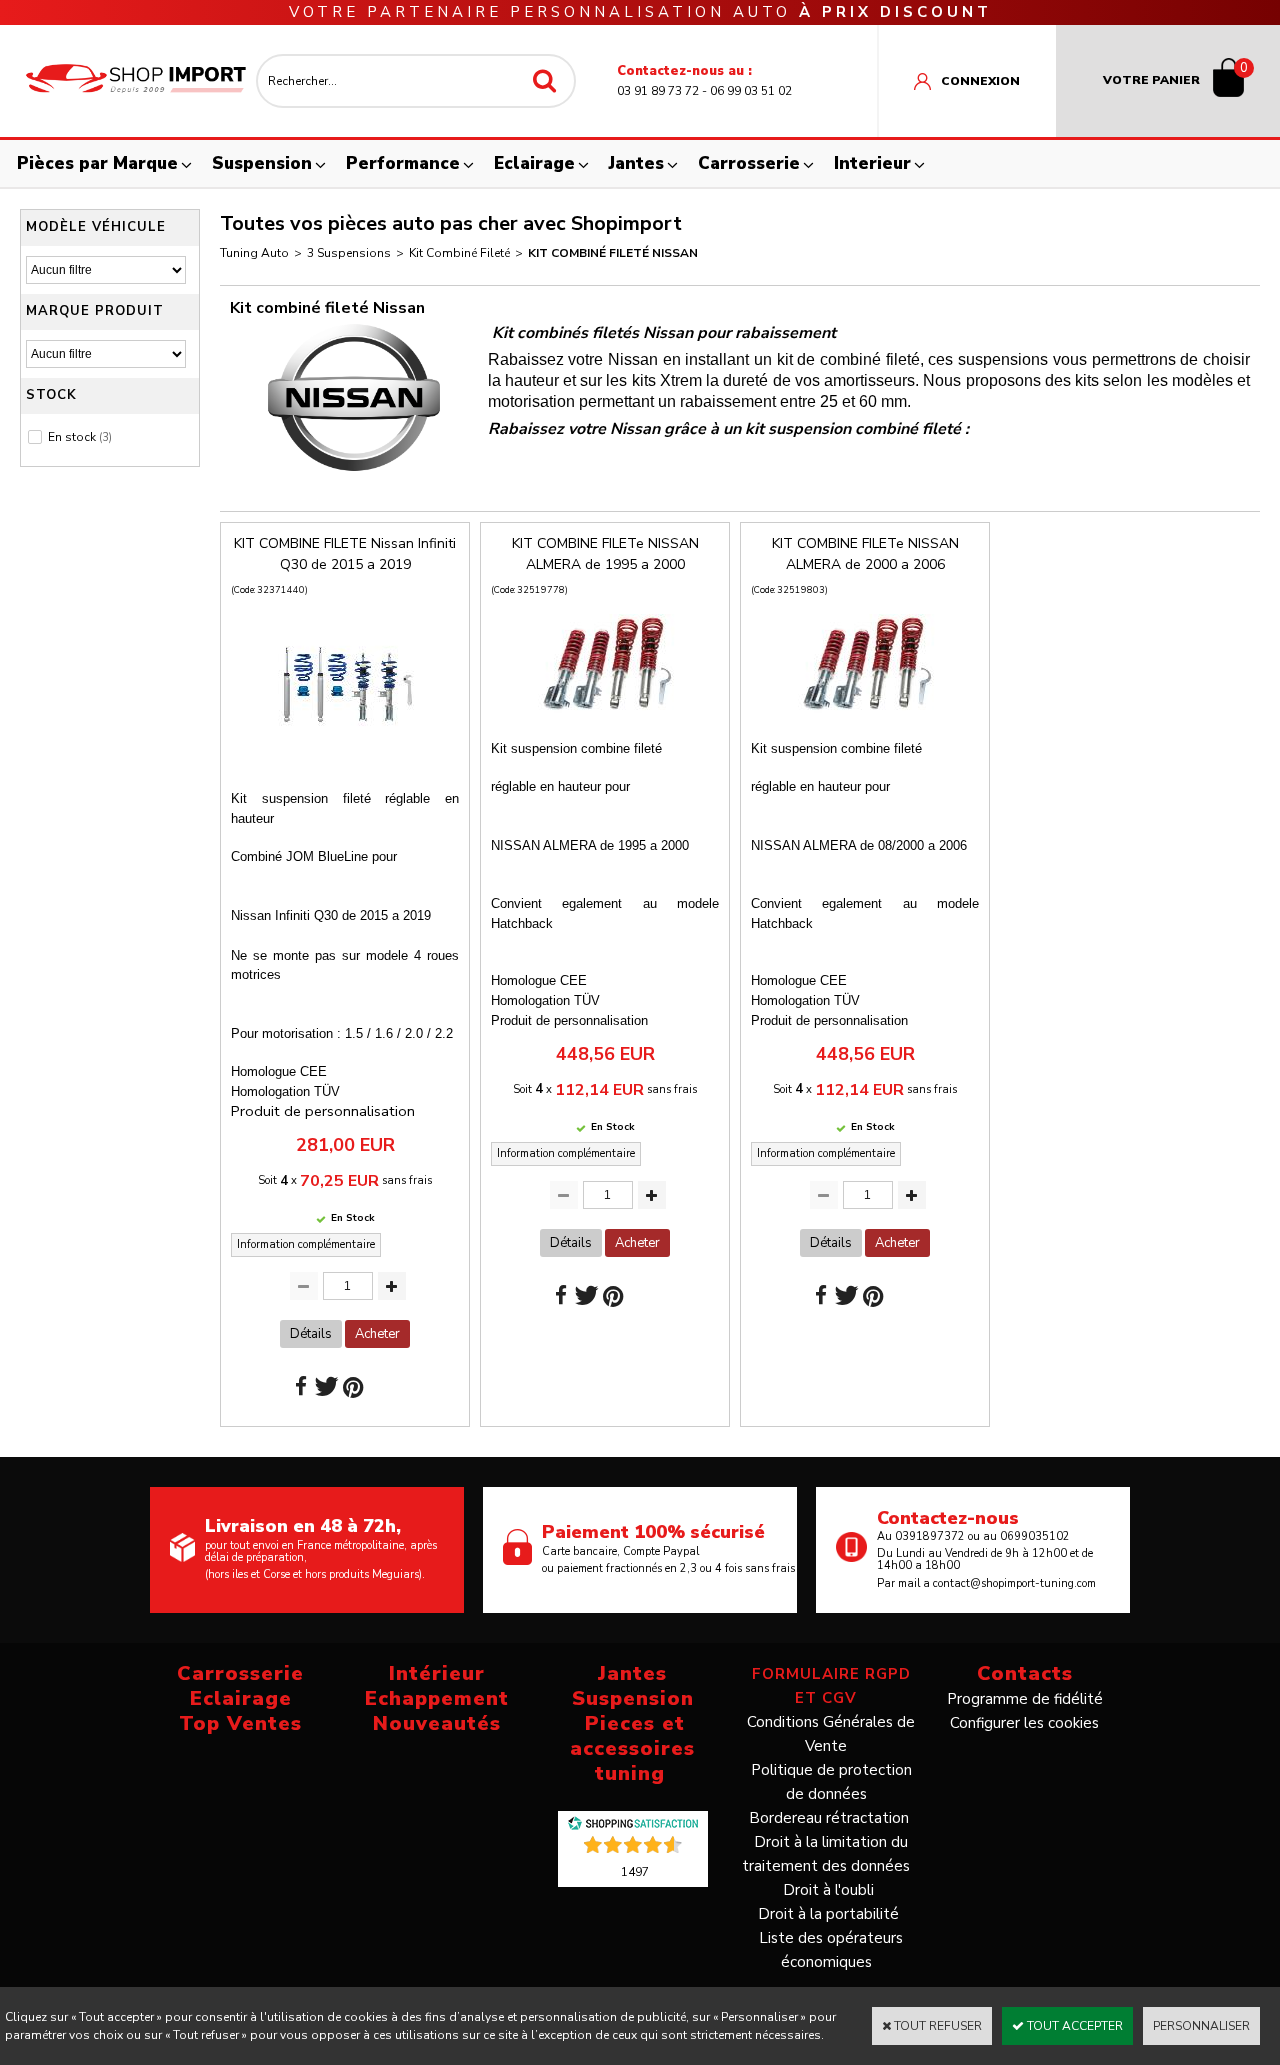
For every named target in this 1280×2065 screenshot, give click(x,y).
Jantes (636, 163)
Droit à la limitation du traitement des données (826, 1854)
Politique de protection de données (831, 1782)
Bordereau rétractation (829, 1818)
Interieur (872, 163)
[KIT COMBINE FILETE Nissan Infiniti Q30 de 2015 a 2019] (345, 770)
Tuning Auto (254, 253)
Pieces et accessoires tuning (632, 1748)
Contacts (1025, 1673)
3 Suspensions (349, 253)
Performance (403, 163)
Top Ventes (240, 1723)
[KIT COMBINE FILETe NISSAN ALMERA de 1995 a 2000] (605, 720)
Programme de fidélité (1025, 1699)
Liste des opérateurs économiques (831, 1950)
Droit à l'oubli (828, 1890)
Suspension (262, 163)
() (635, 1871)
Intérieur (437, 1673)
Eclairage (534, 163)
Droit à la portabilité (828, 1914)
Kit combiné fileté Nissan (613, 253)
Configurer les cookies (1024, 1723)
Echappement (437, 1698)
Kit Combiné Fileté (459, 253)
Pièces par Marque (97, 163)
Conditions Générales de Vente (831, 1734)
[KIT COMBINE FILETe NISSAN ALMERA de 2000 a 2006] (865, 720)
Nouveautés (437, 1723)
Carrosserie (749, 163)
